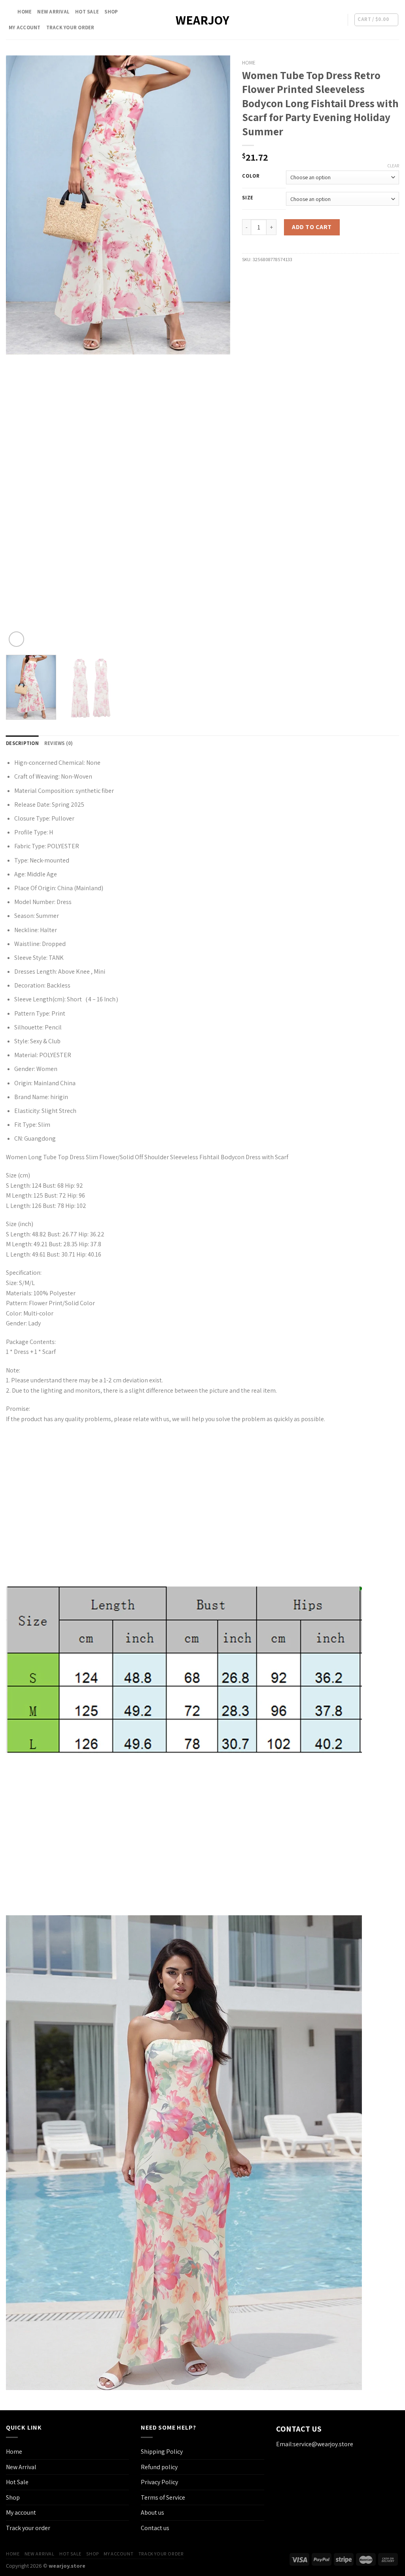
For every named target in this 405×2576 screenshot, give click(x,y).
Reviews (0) (59, 743)
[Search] (9, 12)
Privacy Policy (159, 2482)
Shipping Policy (162, 2452)
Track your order (70, 27)
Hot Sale (87, 12)
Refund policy (159, 2467)
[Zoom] (16, 639)
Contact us (155, 2528)
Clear (393, 166)
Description (22, 743)
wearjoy (202, 20)
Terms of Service (163, 2497)
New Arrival (53, 12)
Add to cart (312, 227)
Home (25, 12)
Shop (111, 12)
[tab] (22, 743)
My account (25, 27)
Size (248, 198)
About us (152, 2513)
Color (251, 176)
